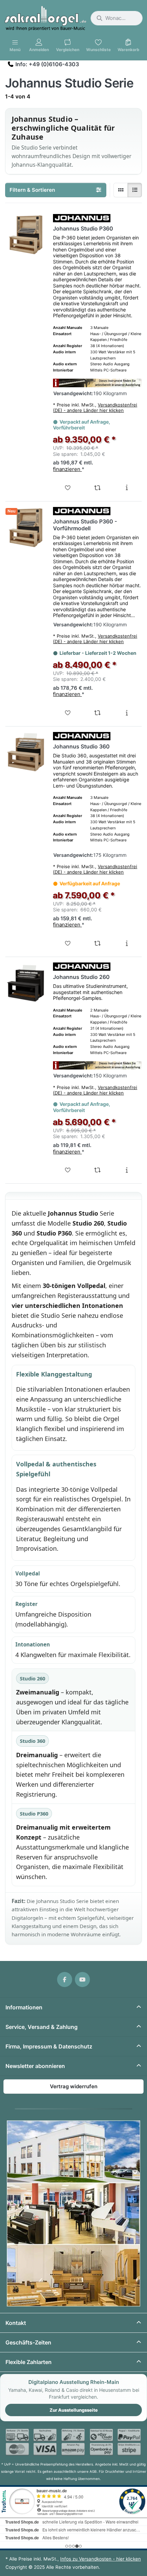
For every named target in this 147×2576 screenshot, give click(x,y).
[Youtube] (82, 1980)
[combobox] (117, 18)
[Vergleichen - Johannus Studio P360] (97, 488)
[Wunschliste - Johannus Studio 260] (68, 1170)
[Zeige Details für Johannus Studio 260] (26, 983)
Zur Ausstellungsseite (74, 2410)
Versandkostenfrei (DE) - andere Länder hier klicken (95, 407)
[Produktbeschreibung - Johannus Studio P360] (127, 488)
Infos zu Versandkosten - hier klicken (101, 2559)
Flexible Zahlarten (29, 2362)
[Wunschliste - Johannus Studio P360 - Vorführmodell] (68, 713)
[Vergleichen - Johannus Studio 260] (97, 1170)
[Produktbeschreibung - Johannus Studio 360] (127, 943)
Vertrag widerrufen (74, 2086)
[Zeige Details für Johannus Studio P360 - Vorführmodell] (26, 527)
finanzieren (67, 469)
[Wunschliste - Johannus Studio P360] (68, 488)
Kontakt (16, 2323)
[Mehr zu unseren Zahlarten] (73, 2442)
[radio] (121, 190)
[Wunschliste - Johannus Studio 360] (68, 943)
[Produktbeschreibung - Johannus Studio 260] (127, 1170)
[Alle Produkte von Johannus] (82, 218)
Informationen (24, 2007)
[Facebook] (65, 1980)
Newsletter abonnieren (35, 2066)
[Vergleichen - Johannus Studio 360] (97, 943)
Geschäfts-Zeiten (28, 2342)
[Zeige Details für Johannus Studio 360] (26, 752)
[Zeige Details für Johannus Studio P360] (26, 234)
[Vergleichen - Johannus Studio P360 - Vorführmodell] (97, 713)
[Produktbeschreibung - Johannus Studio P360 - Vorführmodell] (127, 713)
